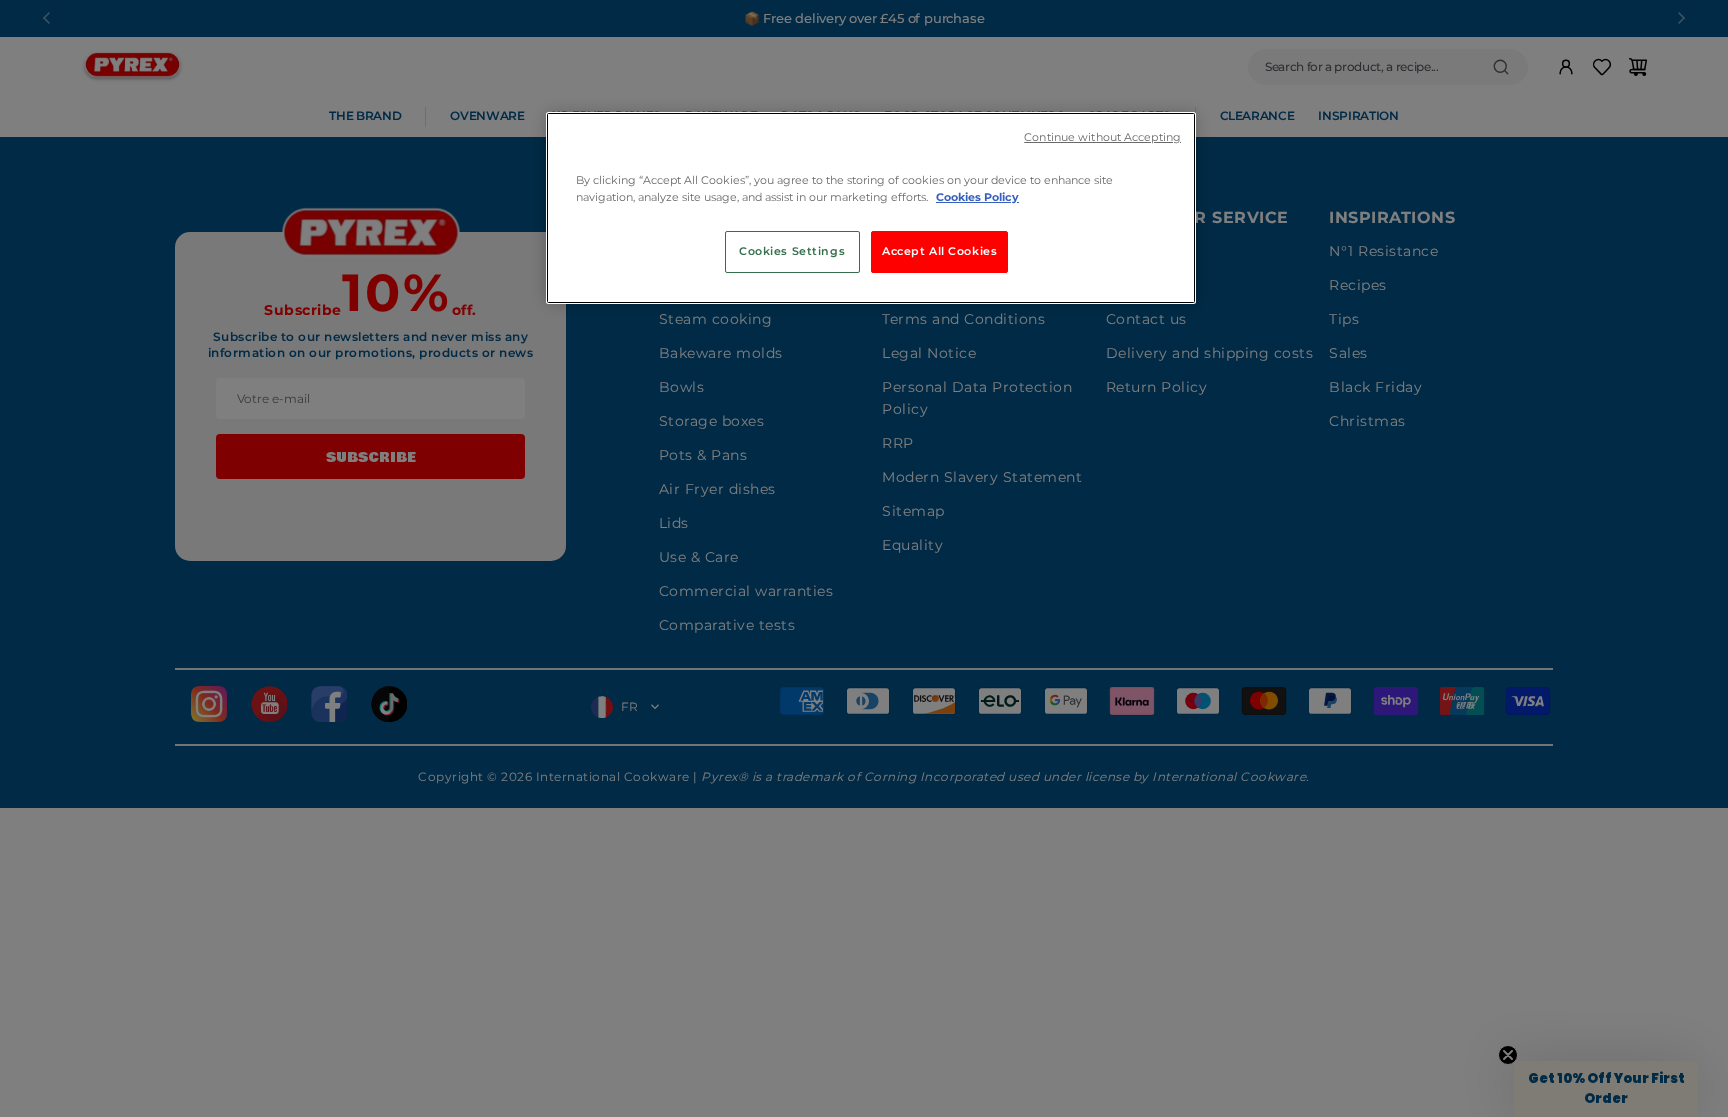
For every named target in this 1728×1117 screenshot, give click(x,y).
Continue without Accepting (1102, 137)
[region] (871, 208)
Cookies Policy (977, 197)
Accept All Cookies (939, 251)
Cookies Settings (792, 251)
